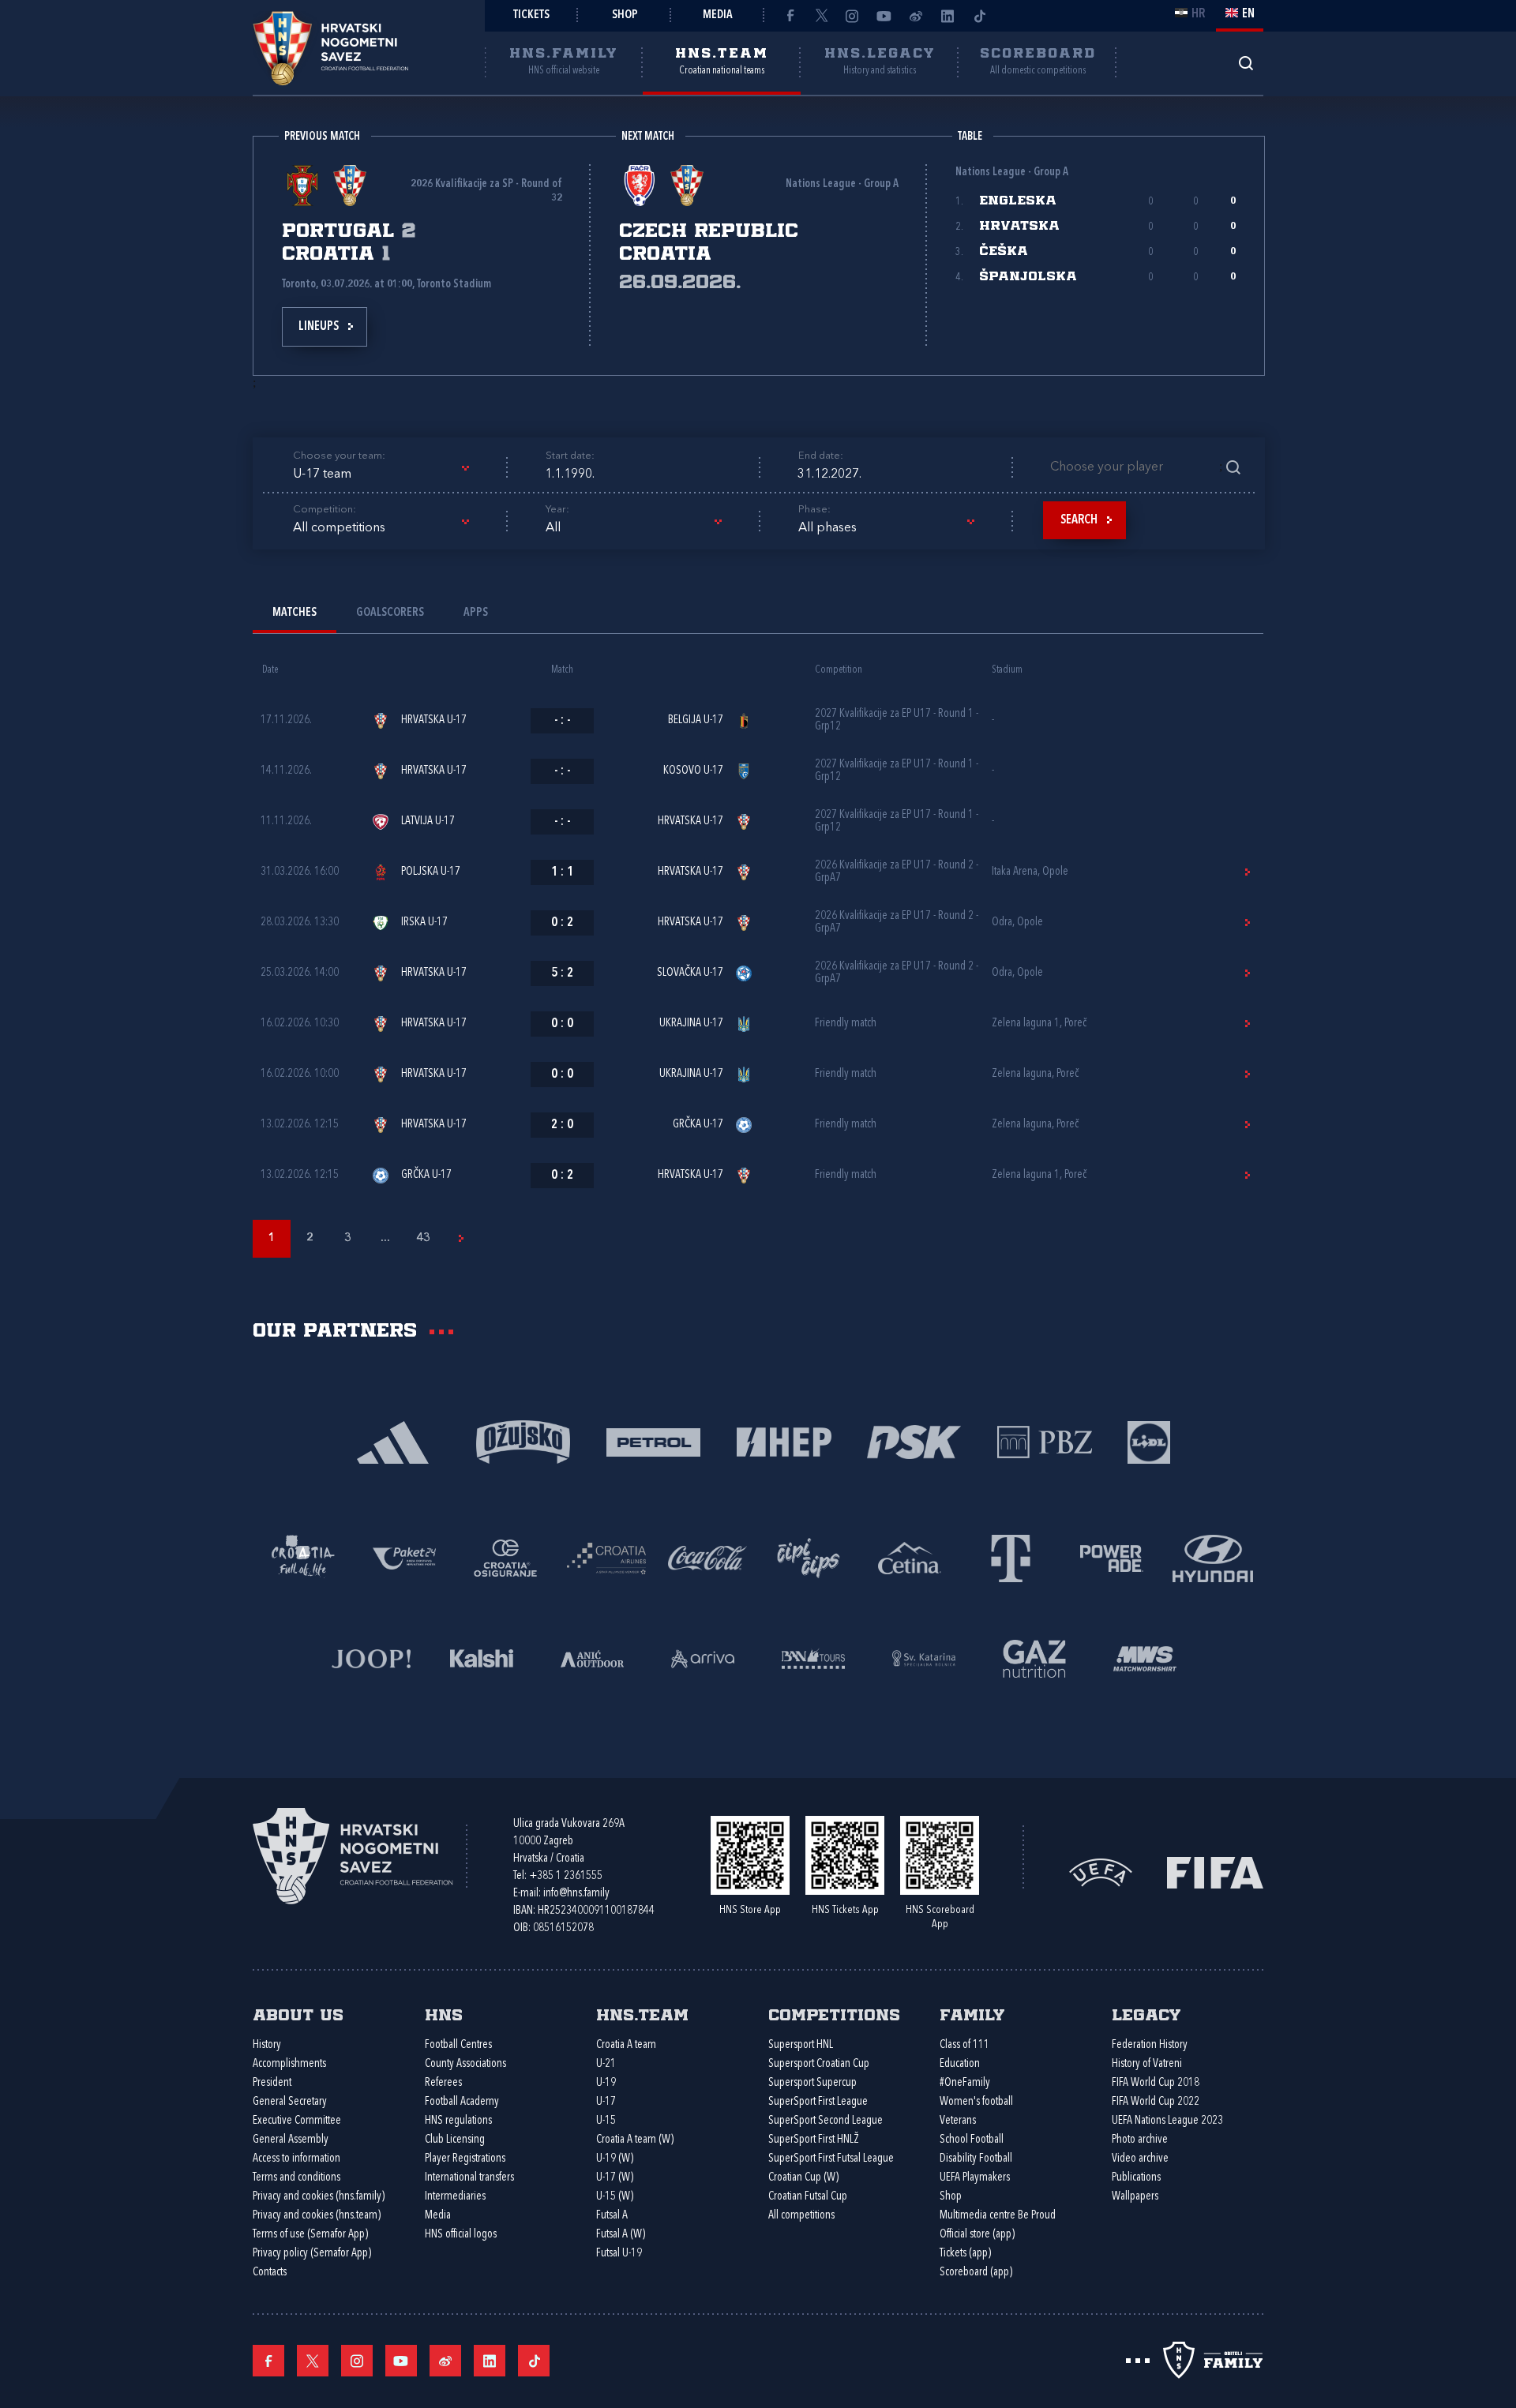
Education (960, 2064)
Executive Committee (297, 2121)
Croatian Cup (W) (803, 2178)
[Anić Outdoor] (592, 1657)
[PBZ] (1044, 1440)
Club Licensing (455, 2140)
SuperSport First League (818, 2102)
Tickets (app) (965, 2254)
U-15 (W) (615, 2197)
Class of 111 (964, 2045)
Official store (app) (977, 2235)
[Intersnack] (809, 1557)
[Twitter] (821, 16)
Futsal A (612, 2216)
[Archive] (1246, 63)
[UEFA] (1101, 1872)
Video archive (1140, 2159)
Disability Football (976, 2159)
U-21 (606, 2064)
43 (423, 1238)
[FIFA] (1215, 1872)
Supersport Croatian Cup (819, 2064)
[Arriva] (703, 1657)
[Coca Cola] (707, 1557)
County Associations (465, 2064)
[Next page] (461, 1239)
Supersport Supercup (812, 2083)
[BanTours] (813, 1657)
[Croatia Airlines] (606, 1557)
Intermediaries (455, 2197)
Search (1079, 520)
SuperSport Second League (826, 2121)
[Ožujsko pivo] (523, 1440)
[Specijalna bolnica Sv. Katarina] (924, 1657)
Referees (443, 2083)
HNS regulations (458, 2121)
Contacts (270, 2273)
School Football (972, 2140)
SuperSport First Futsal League (831, 2159)
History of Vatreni (1147, 2064)
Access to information (296, 2159)
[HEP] (784, 1440)
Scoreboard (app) (976, 2273)
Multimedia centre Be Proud (998, 2216)
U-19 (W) (615, 2159)
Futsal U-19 (619, 2254)
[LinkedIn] (947, 16)
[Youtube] (884, 16)
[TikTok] (979, 16)
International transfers (469, 2178)
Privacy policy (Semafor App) (312, 2254)
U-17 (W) (615, 2178)
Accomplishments (289, 2064)
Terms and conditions (296, 2178)
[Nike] (393, 1440)
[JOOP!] (371, 1657)
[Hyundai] (1213, 1557)
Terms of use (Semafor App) (310, 2235)
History (267, 2045)
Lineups (319, 327)
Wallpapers (1135, 2197)
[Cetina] (910, 1557)
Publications (1136, 2178)
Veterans (958, 2121)
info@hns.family (576, 1894)
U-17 (606, 2102)
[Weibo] (916, 16)
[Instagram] (853, 16)
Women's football (976, 2102)
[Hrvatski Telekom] (1011, 1557)
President (272, 2083)
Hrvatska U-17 (434, 720)
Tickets (531, 15)
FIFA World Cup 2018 (1156, 2083)
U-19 (606, 2083)
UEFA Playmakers (975, 2178)
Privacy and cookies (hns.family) (319, 2197)
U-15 (606, 2121)
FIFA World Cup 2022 (1156, 2102)
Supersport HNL (801, 2045)
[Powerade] (1112, 1557)
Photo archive (1140, 2140)
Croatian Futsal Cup (808, 2197)
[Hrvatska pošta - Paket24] (404, 1557)
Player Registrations (465, 2159)
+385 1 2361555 (566, 1876)
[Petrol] (653, 1440)
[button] (380, 474)
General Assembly (291, 2140)
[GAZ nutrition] (1034, 1657)
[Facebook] (790, 16)
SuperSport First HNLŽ (814, 2140)
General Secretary (290, 2102)
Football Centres (458, 2045)
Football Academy (462, 2102)
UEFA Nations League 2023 (1167, 2121)
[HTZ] (303, 1557)
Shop (625, 15)
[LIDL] (1149, 1440)
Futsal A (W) (621, 2235)
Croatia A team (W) (635, 2140)
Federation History (1150, 2045)
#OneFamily (965, 2083)
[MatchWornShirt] (1145, 1657)
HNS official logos (461, 2235)
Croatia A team (626, 2045)
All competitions (801, 2216)
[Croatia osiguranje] (505, 1557)
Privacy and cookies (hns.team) (317, 2216)
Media (718, 15)
